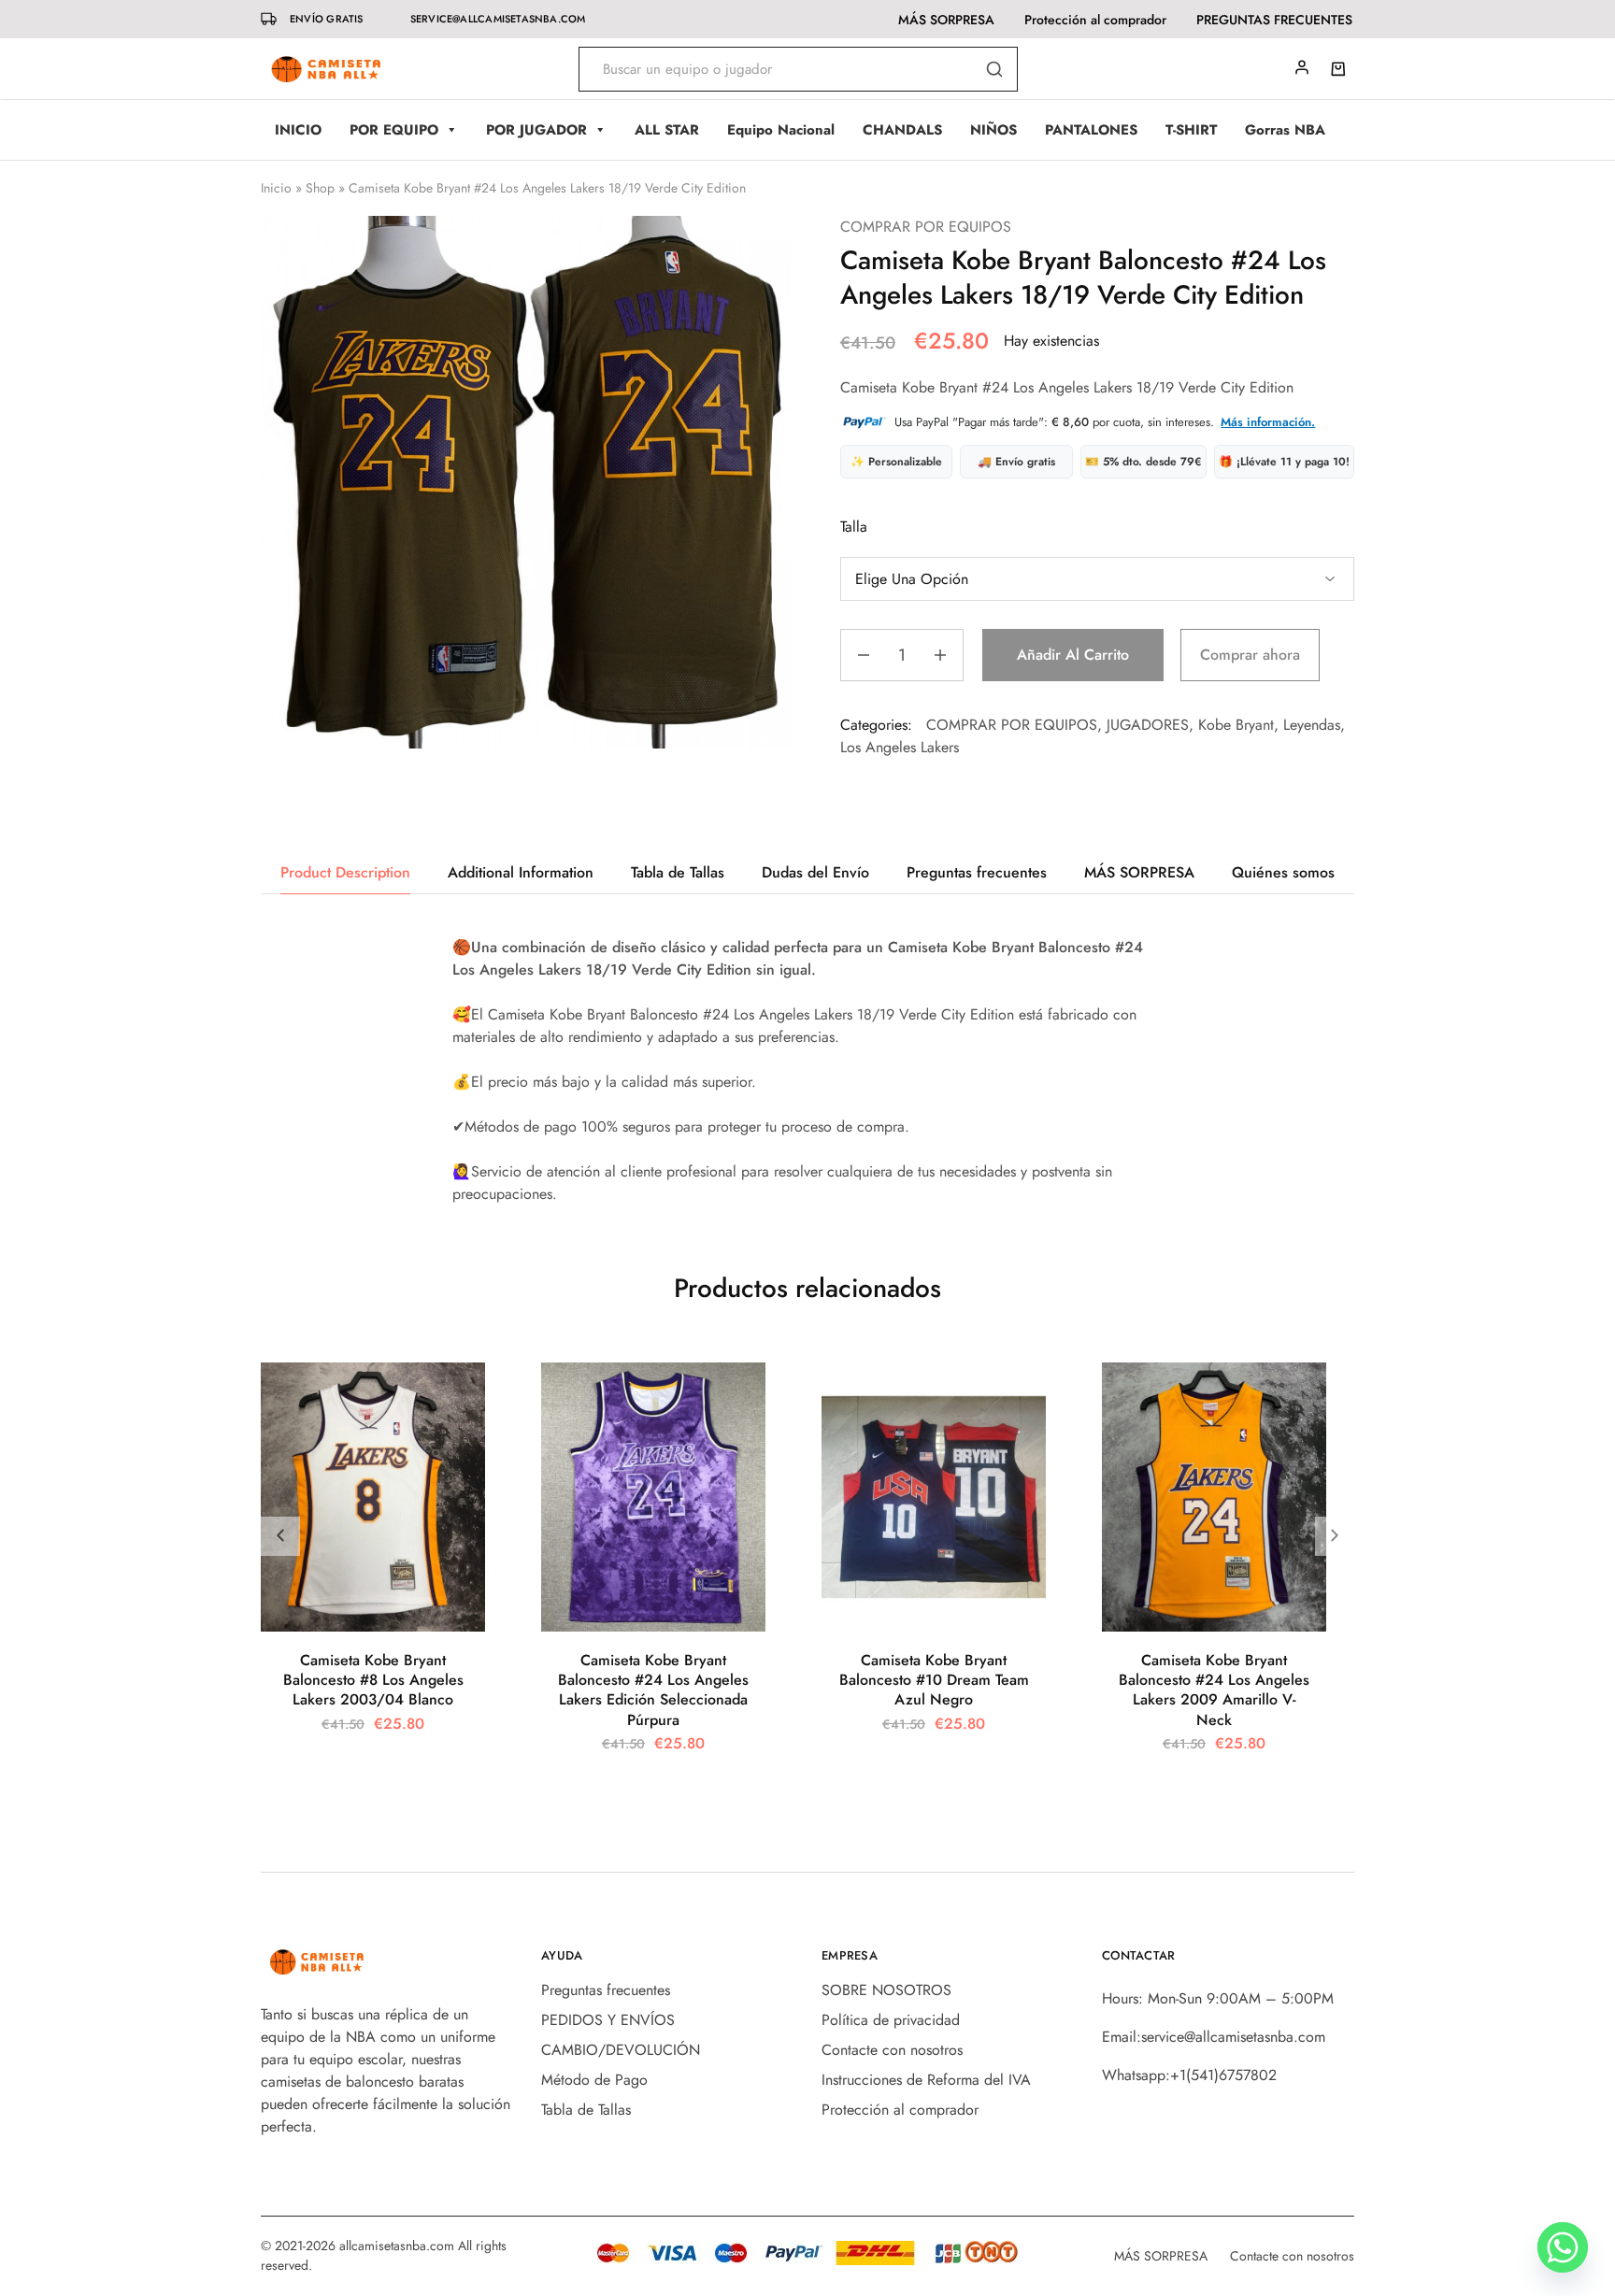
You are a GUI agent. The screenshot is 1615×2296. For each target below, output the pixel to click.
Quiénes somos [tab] (1283, 872)
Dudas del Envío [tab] (815, 872)
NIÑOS (993, 130)
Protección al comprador (1095, 20)
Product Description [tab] (345, 872)
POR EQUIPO (394, 130)
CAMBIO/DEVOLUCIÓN (621, 2050)
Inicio (276, 188)
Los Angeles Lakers (900, 747)
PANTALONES (1091, 130)
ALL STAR (667, 130)
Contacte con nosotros (892, 2050)
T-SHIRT (1191, 130)
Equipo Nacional (781, 130)
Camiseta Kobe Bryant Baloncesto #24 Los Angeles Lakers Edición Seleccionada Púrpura (653, 1690)
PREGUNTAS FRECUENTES (1274, 20)
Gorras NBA (1285, 130)
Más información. (1268, 422)
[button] (1335, 1536)
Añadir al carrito (1073, 655)
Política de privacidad (891, 2020)
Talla (854, 527)
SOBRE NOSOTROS (886, 1990)
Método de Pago (594, 2080)
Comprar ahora (1250, 655)
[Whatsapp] (1563, 2247)
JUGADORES (1148, 725)
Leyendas (1312, 725)
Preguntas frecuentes (606, 1990)
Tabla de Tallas (586, 2110)
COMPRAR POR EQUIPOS (926, 227)
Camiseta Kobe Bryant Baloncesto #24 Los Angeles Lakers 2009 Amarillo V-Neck (1214, 1690)
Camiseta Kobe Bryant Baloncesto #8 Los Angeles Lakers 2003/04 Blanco (373, 1680)
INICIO (298, 130)
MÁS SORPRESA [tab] (1139, 872)
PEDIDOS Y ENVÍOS (608, 2020)
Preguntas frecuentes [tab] (977, 872)
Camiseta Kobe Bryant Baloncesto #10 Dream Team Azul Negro (934, 1680)
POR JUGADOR (536, 130)
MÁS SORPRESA (946, 20)
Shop (320, 188)
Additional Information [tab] (521, 872)
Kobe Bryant (1236, 725)
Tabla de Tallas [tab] (678, 872)
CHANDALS (902, 130)
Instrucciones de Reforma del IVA (926, 2080)
